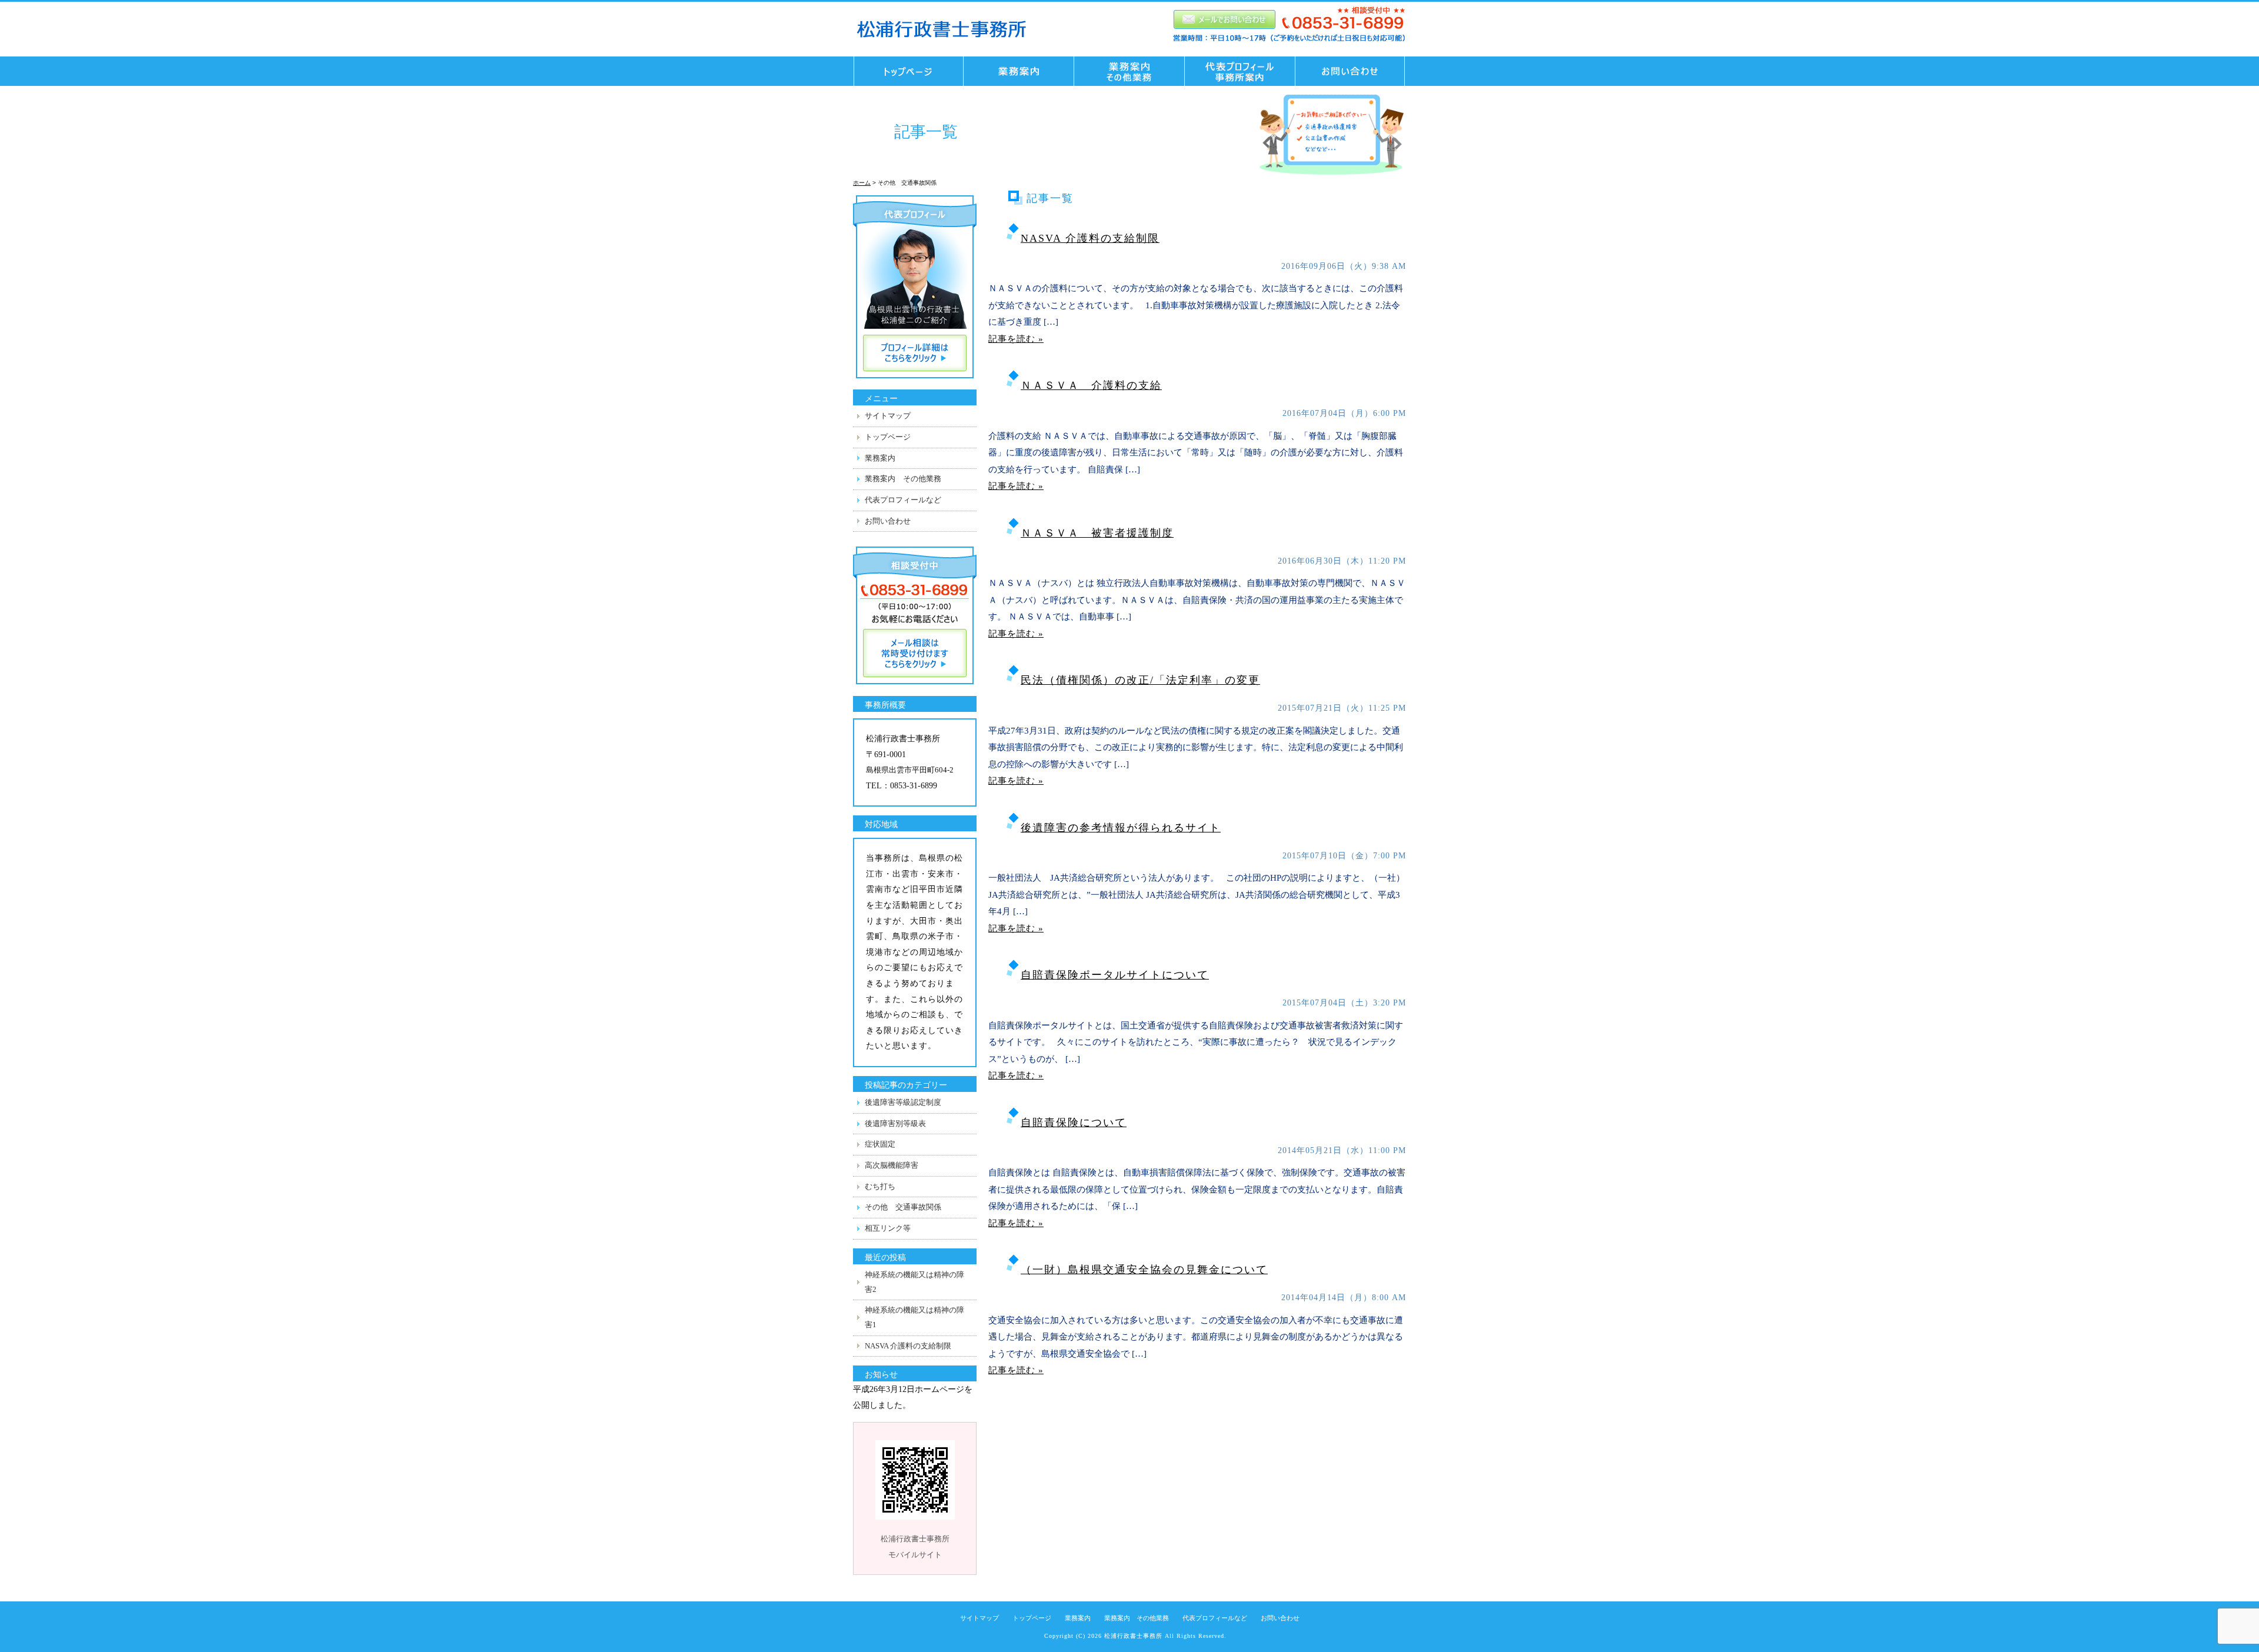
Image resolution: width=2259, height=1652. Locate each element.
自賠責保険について (1074, 1123)
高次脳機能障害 (892, 1165)
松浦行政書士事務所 (1133, 1636)
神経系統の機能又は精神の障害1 (914, 1317)
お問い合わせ (1354, 71)
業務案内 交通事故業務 (1019, 71)
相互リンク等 (888, 1228)
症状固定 (880, 1144)
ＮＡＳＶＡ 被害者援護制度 (1097, 533)
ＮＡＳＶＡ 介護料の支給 (1091, 385)
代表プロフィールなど (903, 500)
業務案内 (880, 458)
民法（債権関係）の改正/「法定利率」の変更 (1140, 680)
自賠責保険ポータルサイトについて (1115, 975)
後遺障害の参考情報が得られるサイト (1121, 828)
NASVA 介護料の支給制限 (1090, 238)
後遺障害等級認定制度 (903, 1102)
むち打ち (880, 1186)
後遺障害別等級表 (895, 1123)
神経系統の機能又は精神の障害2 (914, 1282)
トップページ (905, 71)
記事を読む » (1016, 339)
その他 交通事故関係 (903, 1207)
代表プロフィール (1240, 71)
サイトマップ (888, 416)
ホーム (862, 183)
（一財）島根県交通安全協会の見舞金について (1144, 1270)
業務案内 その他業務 (1129, 71)
